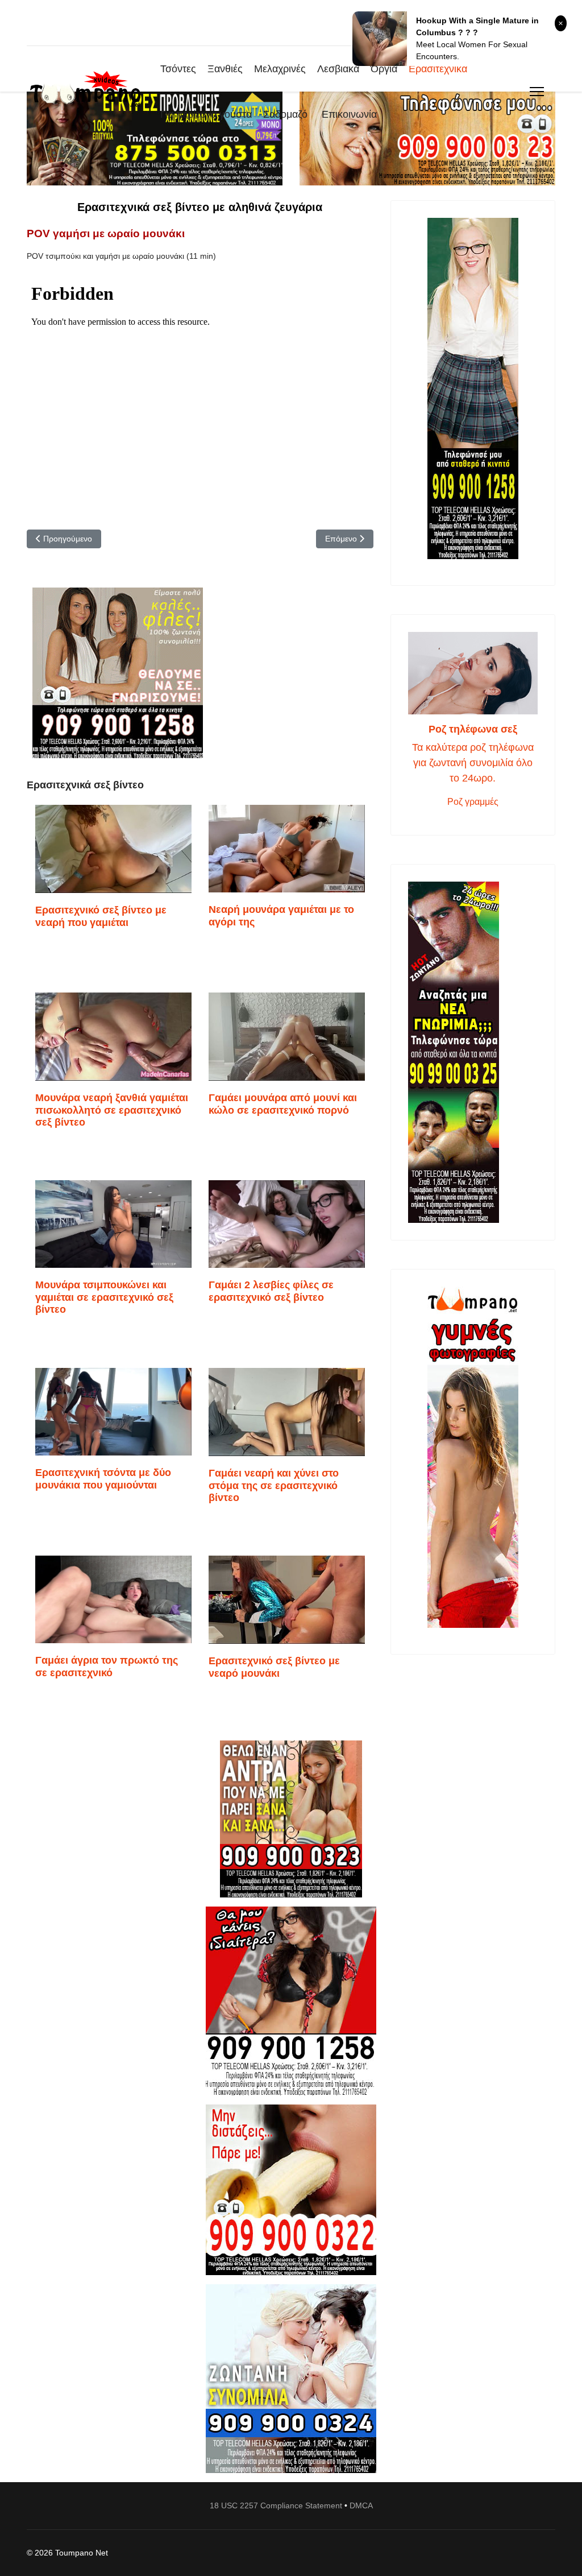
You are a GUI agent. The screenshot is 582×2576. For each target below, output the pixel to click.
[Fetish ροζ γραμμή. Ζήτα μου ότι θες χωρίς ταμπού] (291, 2001)
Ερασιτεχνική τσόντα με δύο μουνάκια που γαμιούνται (103, 1479)
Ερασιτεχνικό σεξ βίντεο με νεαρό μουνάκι (274, 1667)
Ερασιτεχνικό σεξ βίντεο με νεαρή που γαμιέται (101, 916)
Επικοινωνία (349, 114)
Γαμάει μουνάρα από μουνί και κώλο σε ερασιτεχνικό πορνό (283, 1104)
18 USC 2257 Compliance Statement (276, 2505)
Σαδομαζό (285, 114)
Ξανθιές (225, 69)
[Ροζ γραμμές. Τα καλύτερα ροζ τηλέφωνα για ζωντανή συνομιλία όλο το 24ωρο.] (473, 673)
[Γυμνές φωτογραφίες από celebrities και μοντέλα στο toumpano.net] (473, 1457)
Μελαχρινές (280, 69)
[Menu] (537, 92)
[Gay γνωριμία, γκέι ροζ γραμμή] (473, 1052)
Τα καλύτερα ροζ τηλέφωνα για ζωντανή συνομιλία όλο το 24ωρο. (473, 763)
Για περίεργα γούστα (206, 114)
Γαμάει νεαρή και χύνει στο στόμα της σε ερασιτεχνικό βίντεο (274, 1485)
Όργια (384, 69)
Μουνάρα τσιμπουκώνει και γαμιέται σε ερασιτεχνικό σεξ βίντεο (104, 1297)
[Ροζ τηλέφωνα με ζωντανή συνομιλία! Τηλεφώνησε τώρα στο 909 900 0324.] (291, 2379)
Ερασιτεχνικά (438, 69)
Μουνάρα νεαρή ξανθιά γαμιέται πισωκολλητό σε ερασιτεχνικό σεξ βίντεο (112, 1110)
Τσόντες (178, 69)
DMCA (361, 2505)
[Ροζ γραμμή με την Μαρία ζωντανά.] (291, 1819)
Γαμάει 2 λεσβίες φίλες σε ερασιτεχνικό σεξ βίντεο (271, 1291)
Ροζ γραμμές (473, 802)
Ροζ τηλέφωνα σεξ (473, 729)
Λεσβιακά (338, 69)
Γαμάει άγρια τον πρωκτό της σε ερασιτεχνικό (107, 1667)
